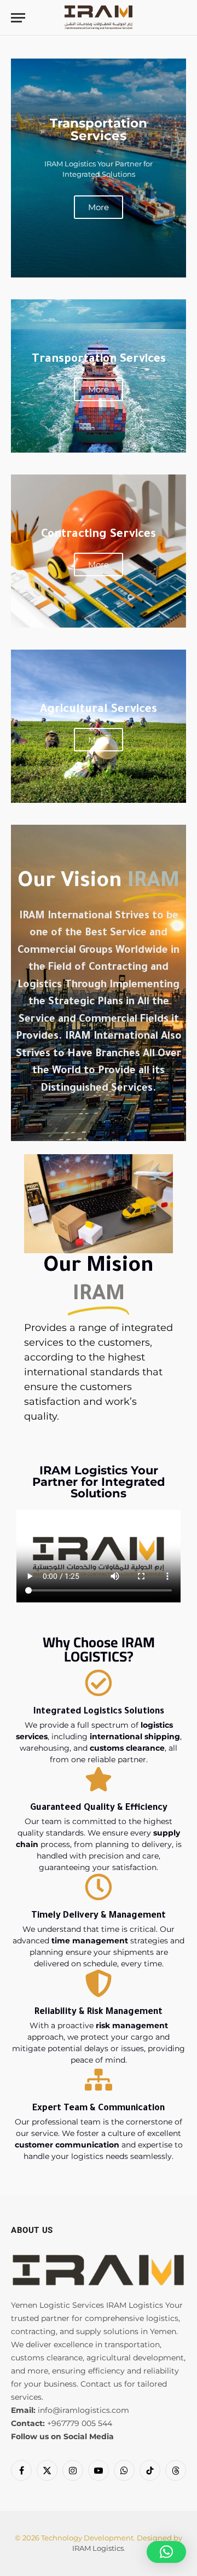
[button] (166, 2552)
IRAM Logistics (98, 2548)
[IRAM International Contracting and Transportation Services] (98, 18)
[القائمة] (18, 18)
